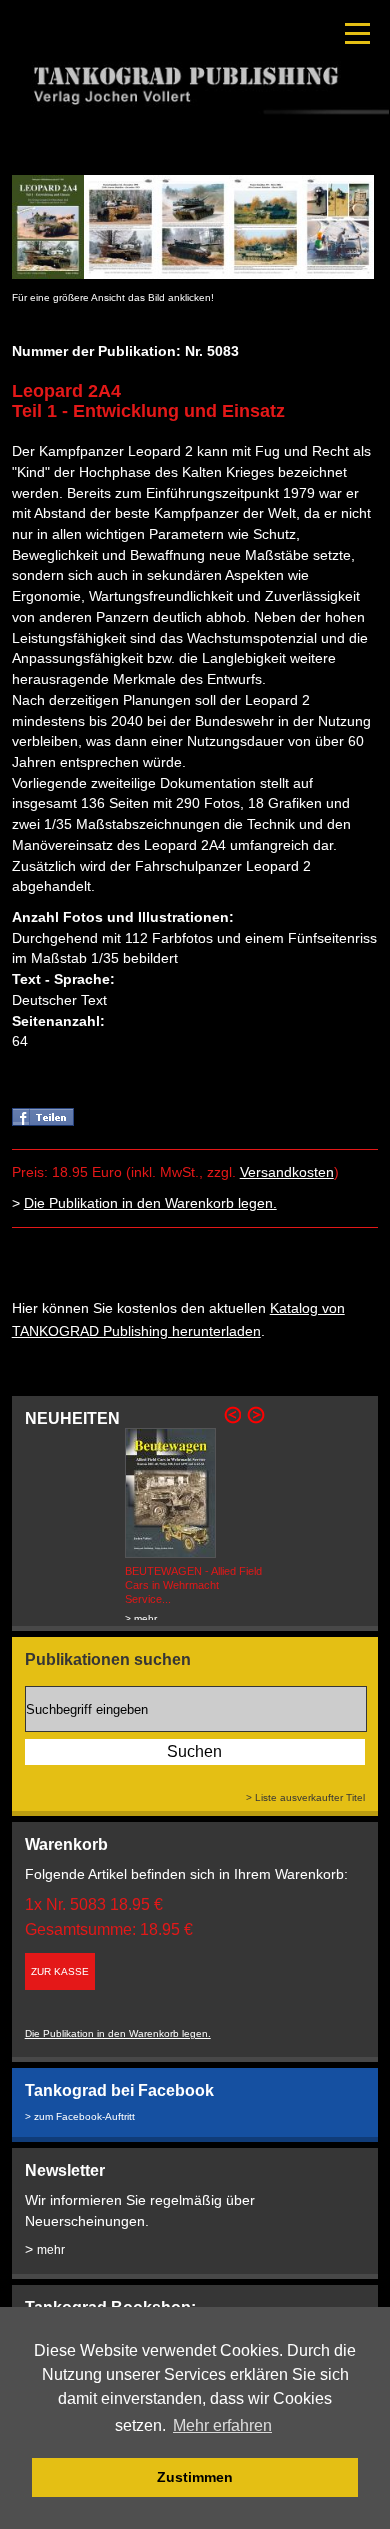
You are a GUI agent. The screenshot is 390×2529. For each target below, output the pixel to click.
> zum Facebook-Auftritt (80, 2116)
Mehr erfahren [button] (222, 2425)
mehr (51, 2250)
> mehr (141, 1618)
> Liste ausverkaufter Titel (305, 1797)
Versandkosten (287, 1172)
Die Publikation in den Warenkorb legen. (150, 1203)
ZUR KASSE (60, 1971)
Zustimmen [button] (195, 2477)
